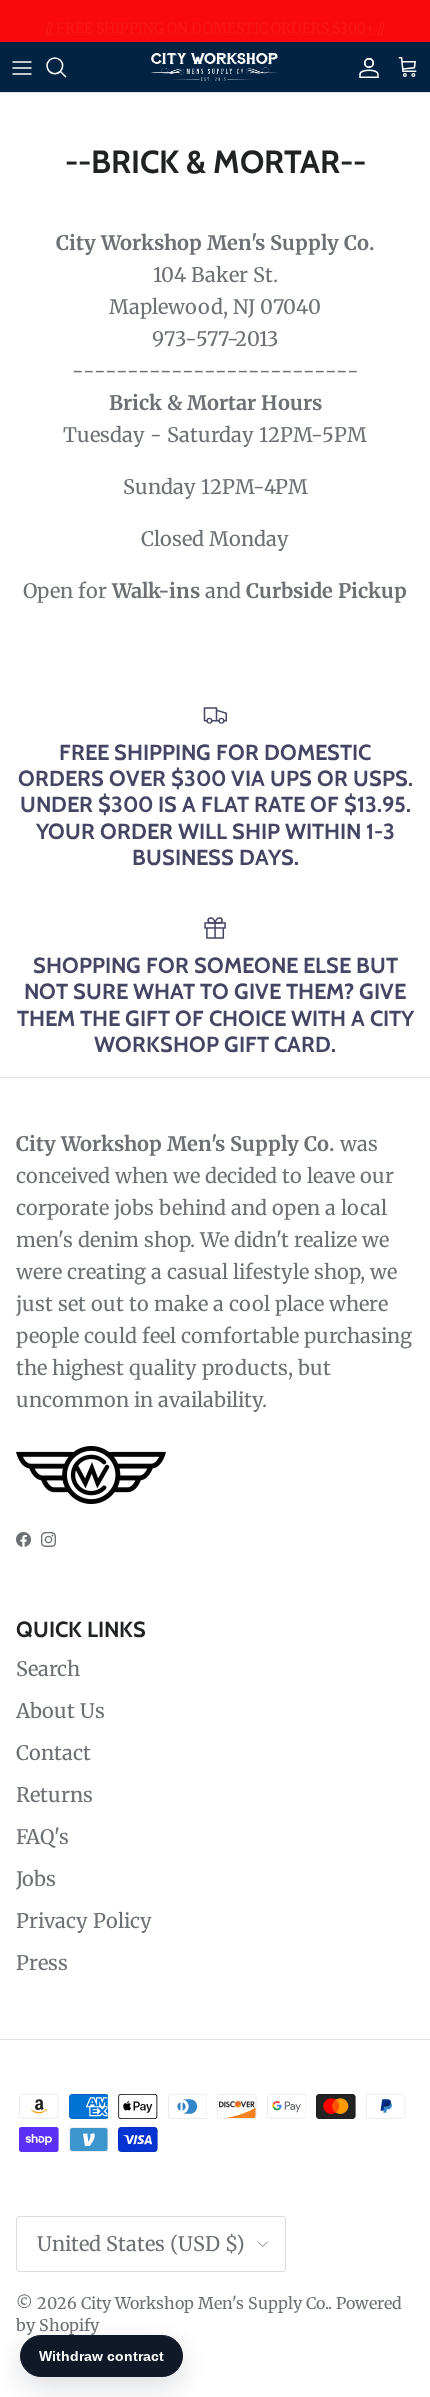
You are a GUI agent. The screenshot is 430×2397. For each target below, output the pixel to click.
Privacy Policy (84, 1920)
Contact (53, 1752)
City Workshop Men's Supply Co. (204, 2303)
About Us (60, 1710)
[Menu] (22, 67)
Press (42, 1962)
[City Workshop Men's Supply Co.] (215, 67)
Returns (54, 1794)
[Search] (66, 67)
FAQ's (42, 1836)
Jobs (36, 1878)
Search (48, 1668)
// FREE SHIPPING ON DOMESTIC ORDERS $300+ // (215, 24)
